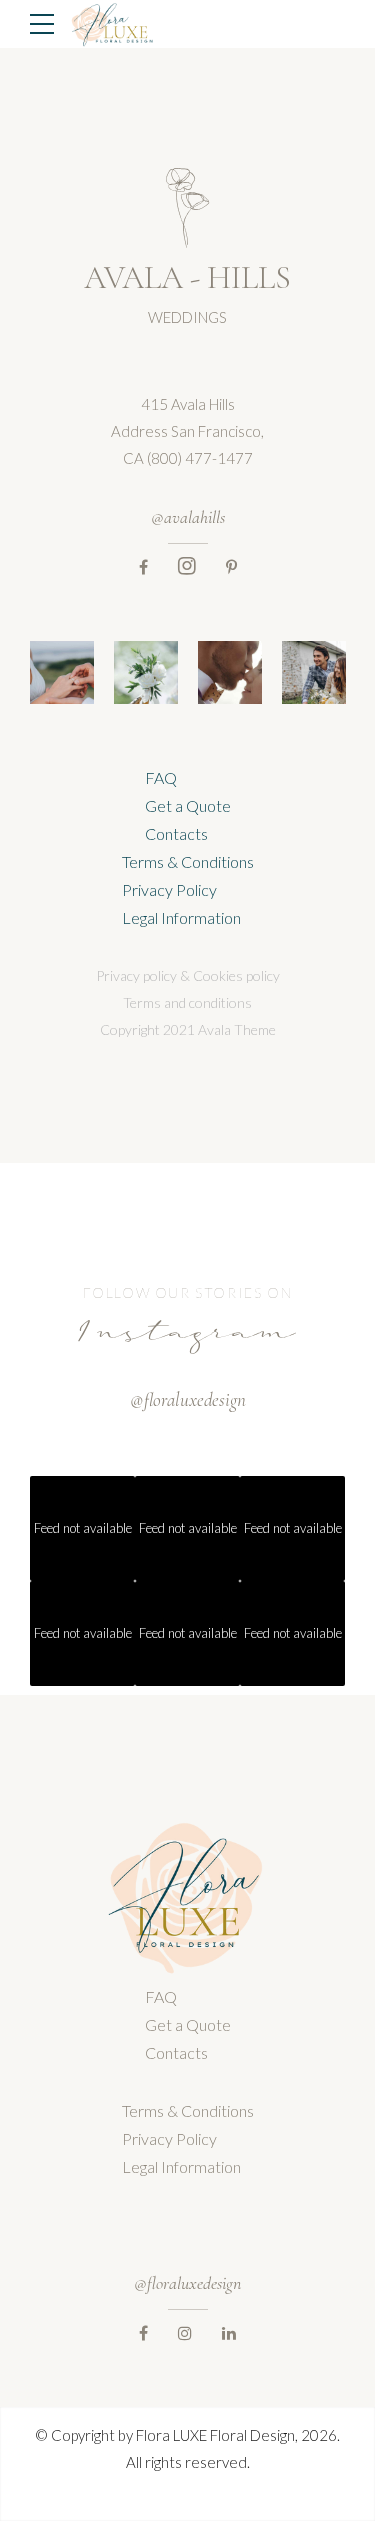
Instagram (187, 1336)
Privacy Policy (169, 889)
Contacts (176, 833)
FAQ (161, 777)
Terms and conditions (187, 1002)
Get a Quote (188, 805)
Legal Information (181, 917)
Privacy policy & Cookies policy (188, 975)
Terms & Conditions (188, 861)
